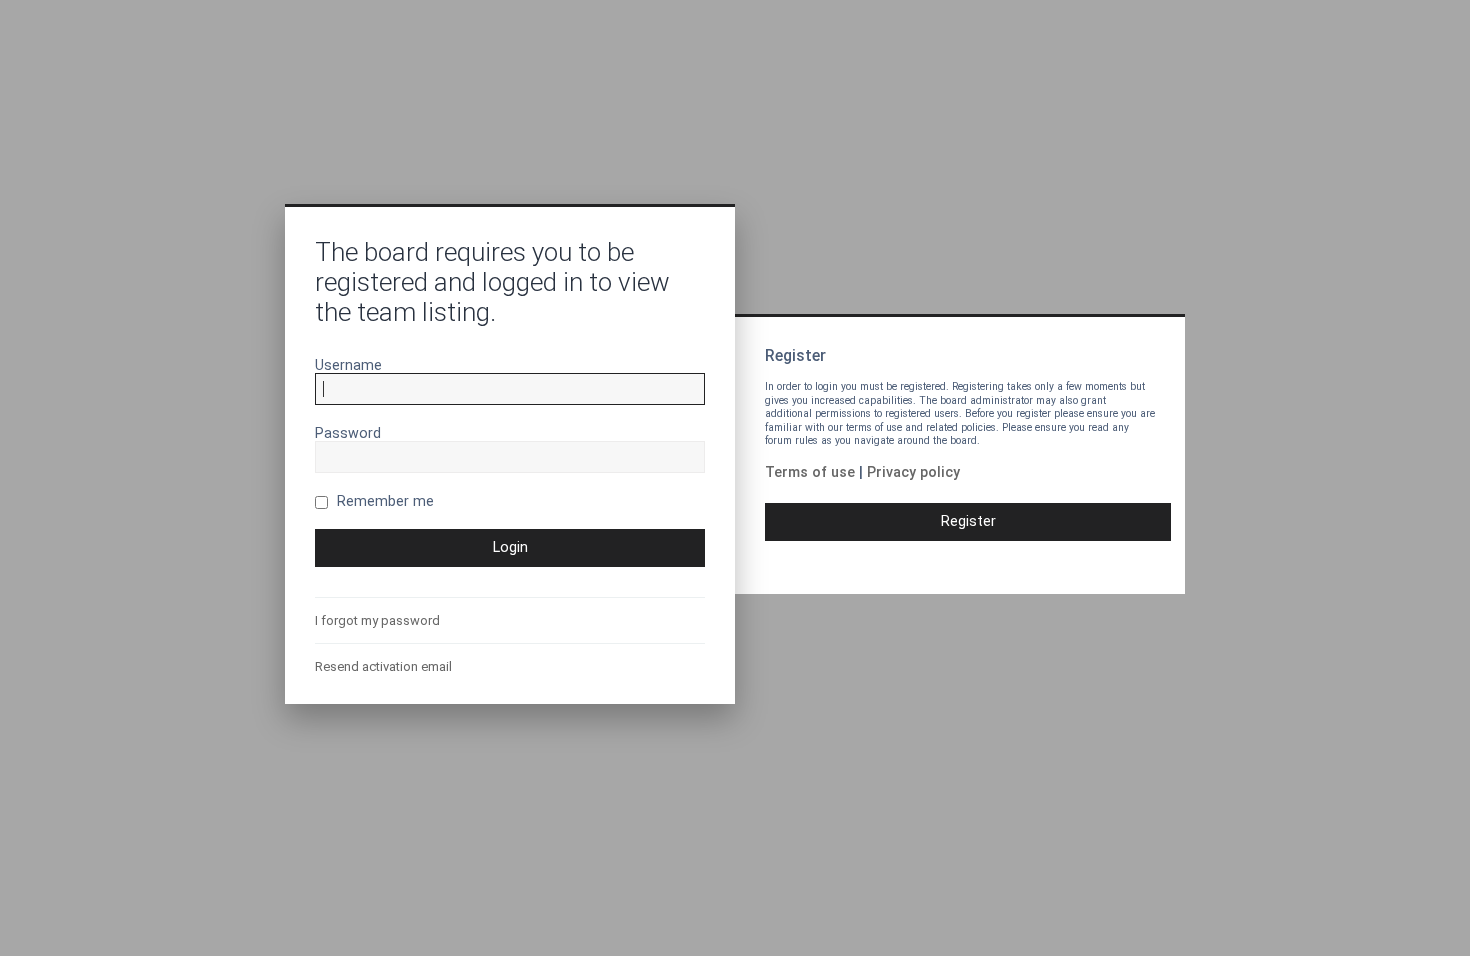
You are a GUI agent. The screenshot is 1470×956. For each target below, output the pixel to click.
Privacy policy (913, 472)
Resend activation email (383, 666)
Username (348, 365)
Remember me (383, 501)
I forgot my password (377, 620)
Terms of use (810, 472)
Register (968, 521)
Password (348, 433)
